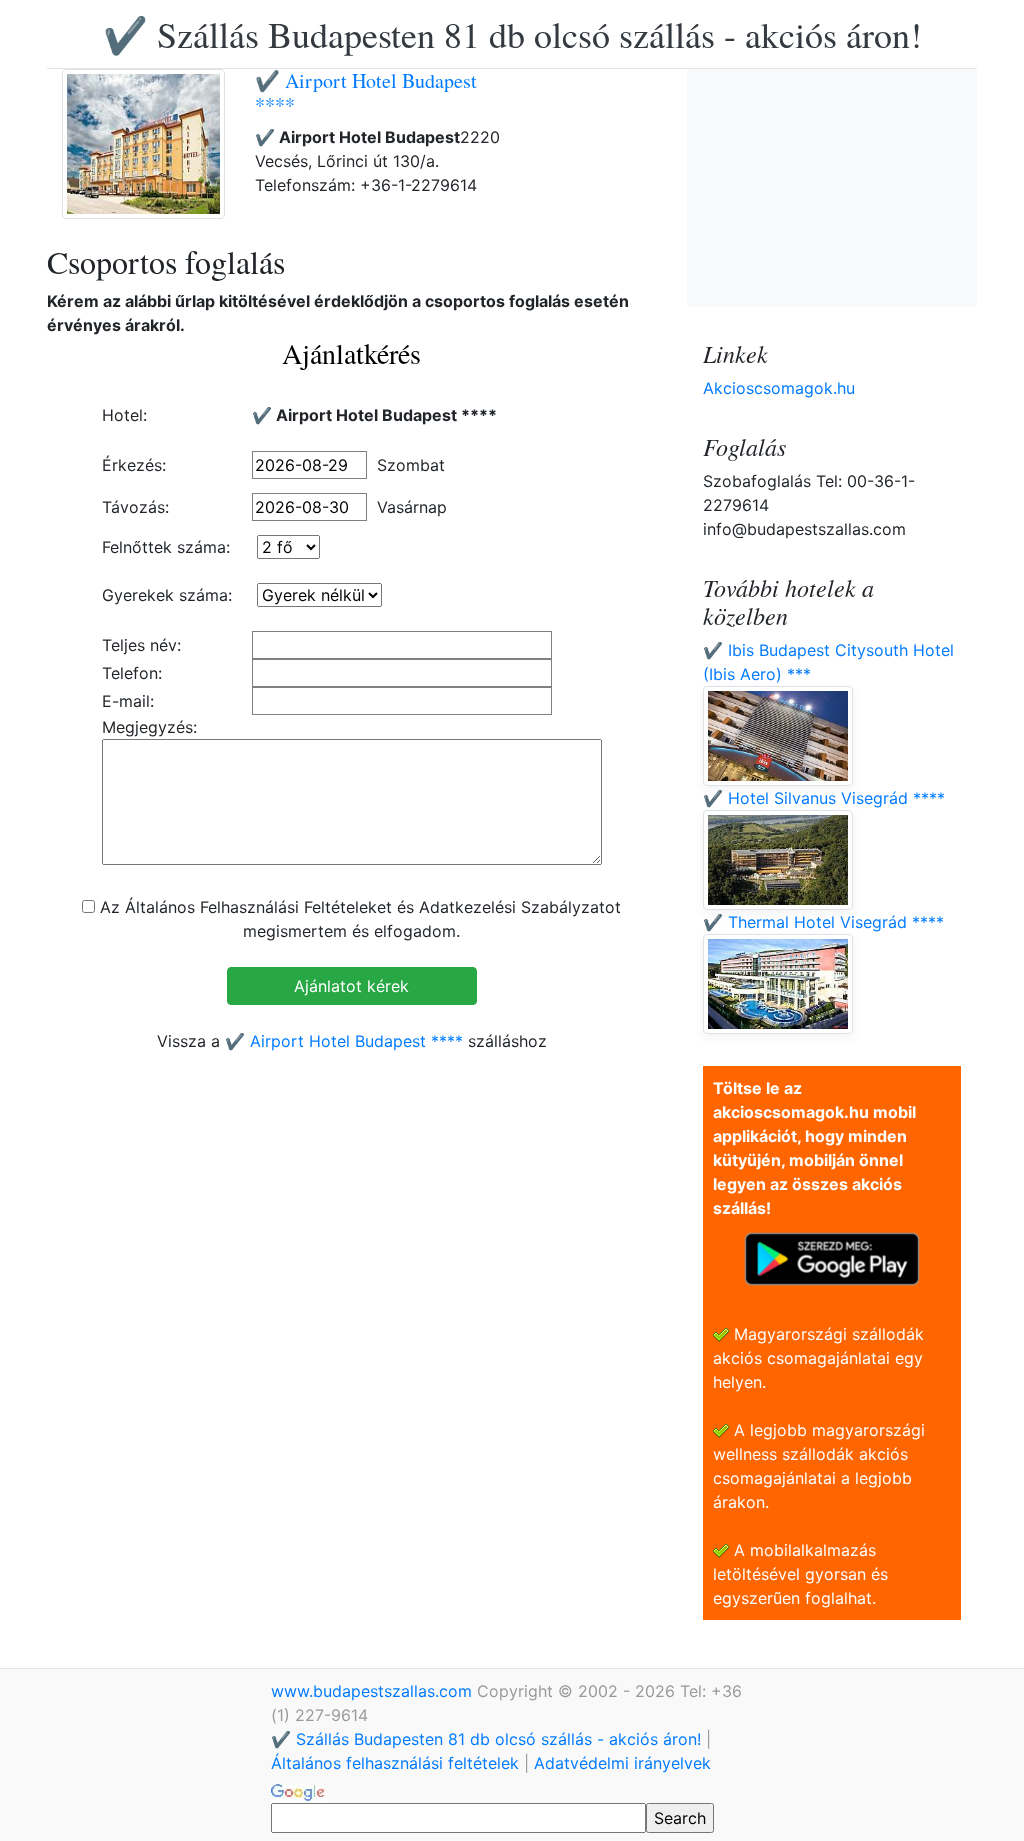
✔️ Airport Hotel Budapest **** (366, 92)
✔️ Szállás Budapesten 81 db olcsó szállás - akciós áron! (512, 34)
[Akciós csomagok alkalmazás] (832, 1257)
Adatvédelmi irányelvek (622, 1763)
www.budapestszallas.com (374, 1691)
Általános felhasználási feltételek (395, 1763)
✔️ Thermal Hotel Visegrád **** (823, 922)
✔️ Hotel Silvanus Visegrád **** (824, 798)
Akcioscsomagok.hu (779, 388)
